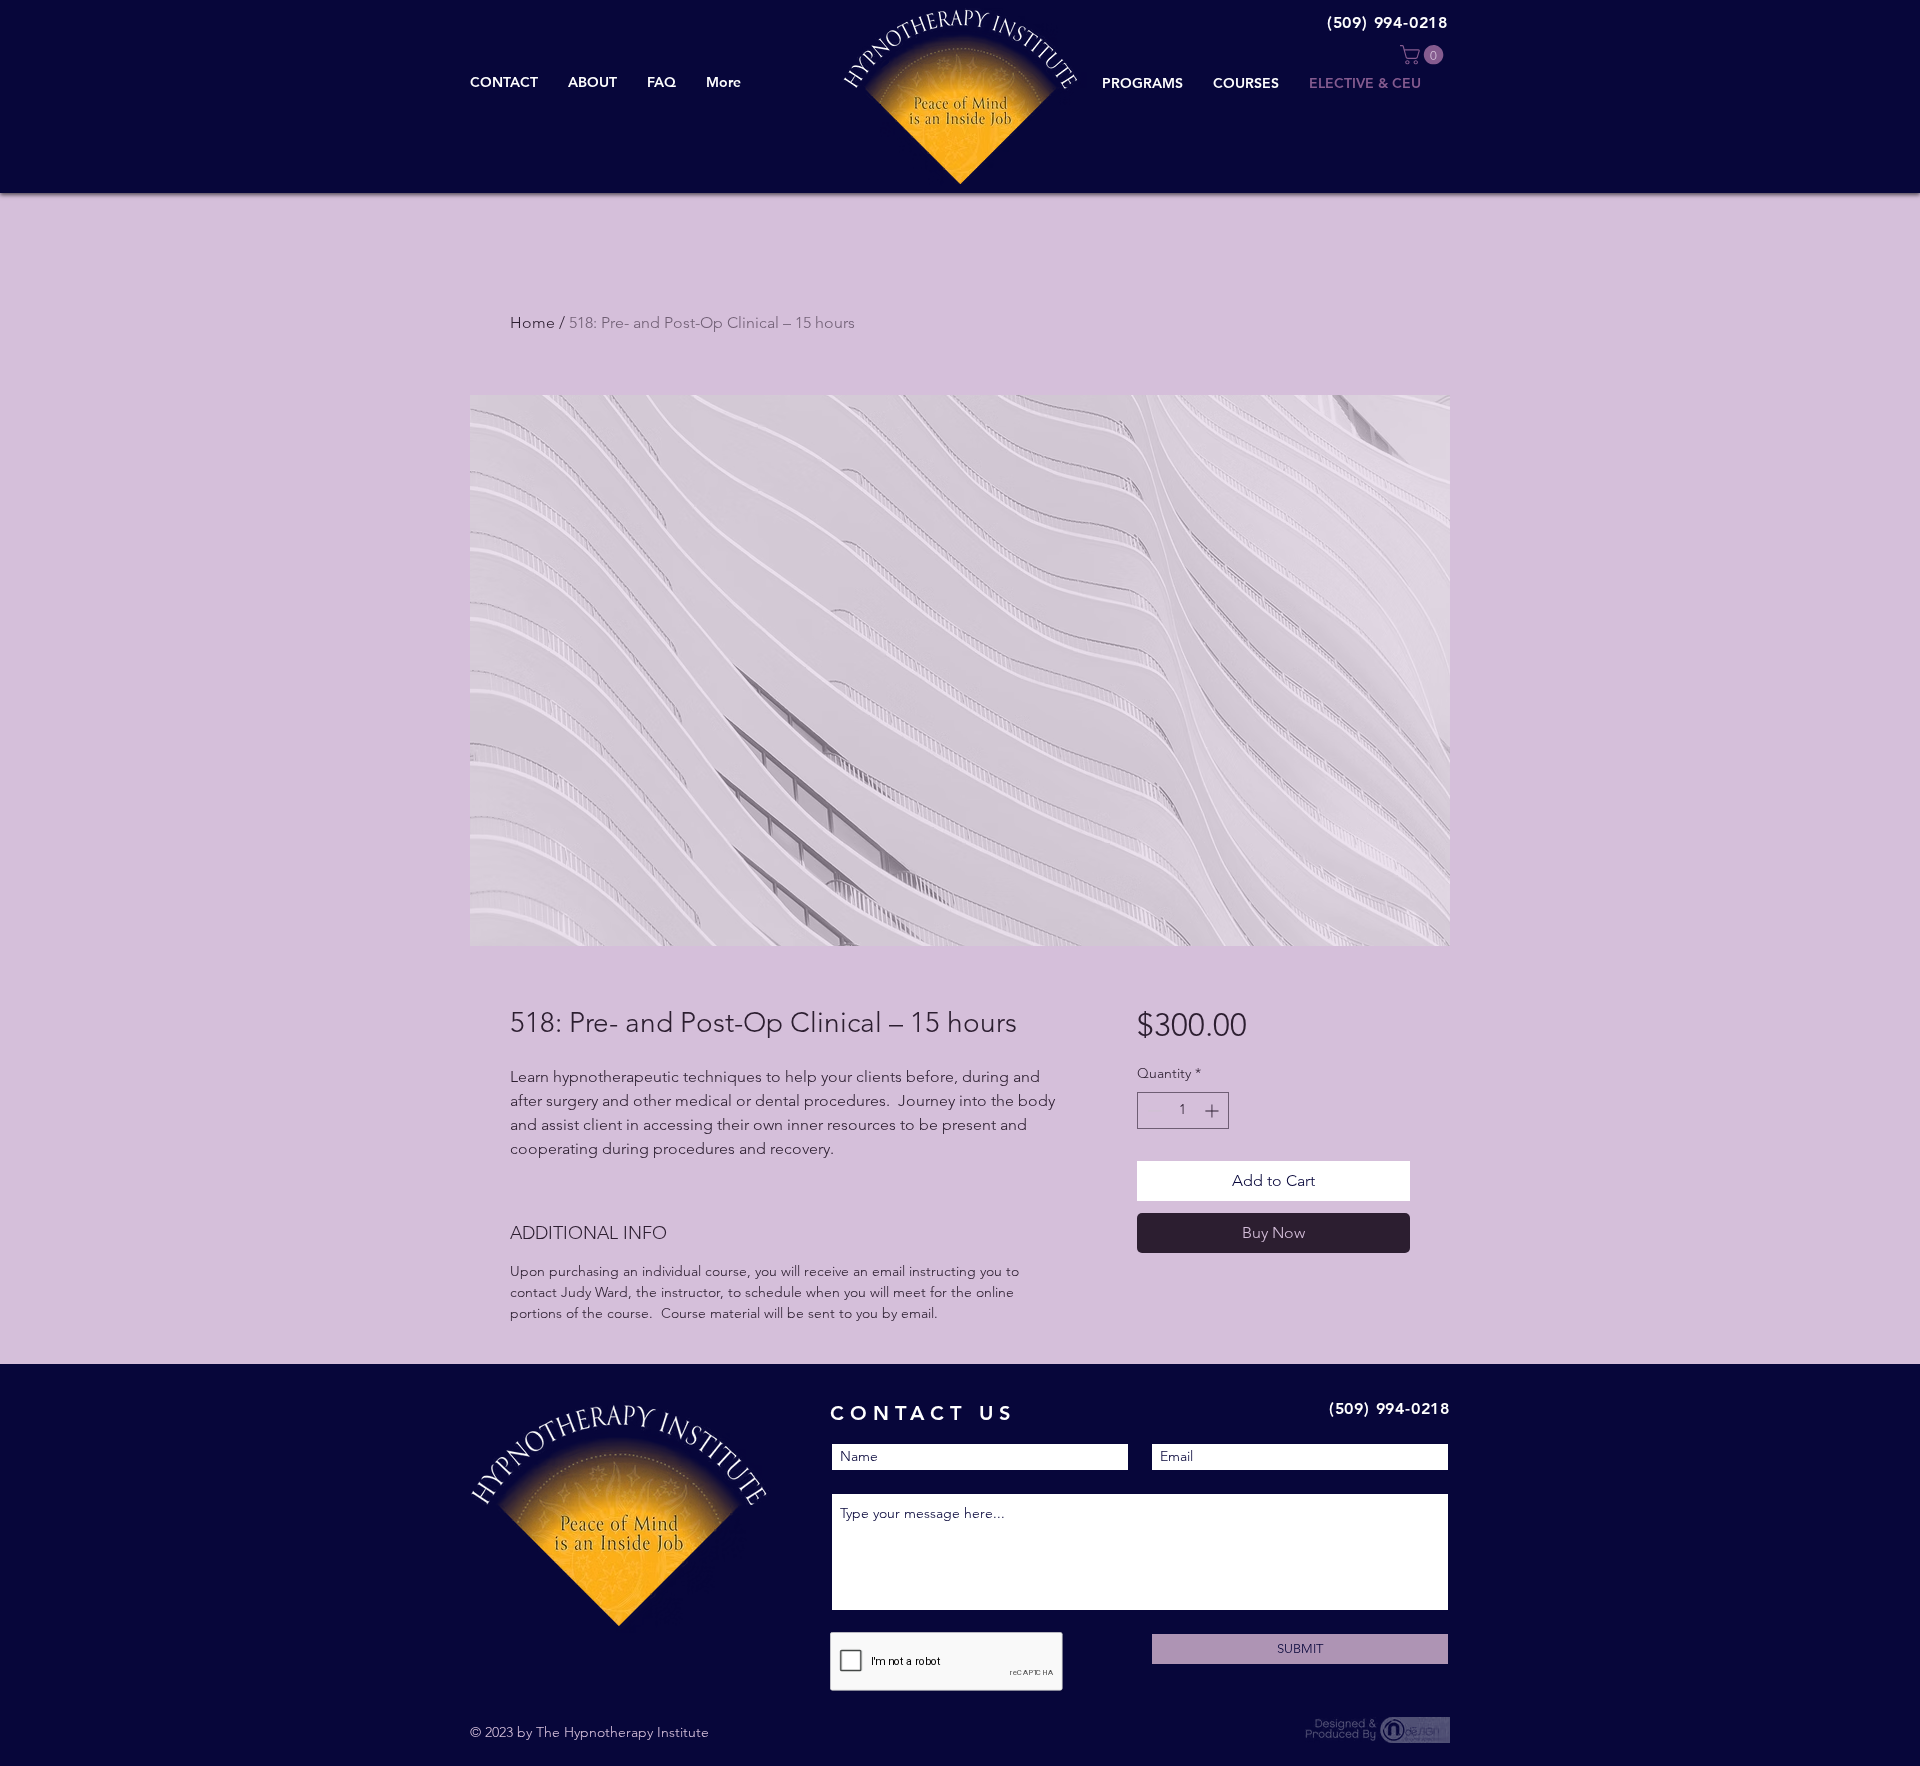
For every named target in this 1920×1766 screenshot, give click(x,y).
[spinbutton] (1183, 1110)
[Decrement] (1152, 1110)
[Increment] (1213, 1110)
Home (532, 322)
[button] (1424, 55)
